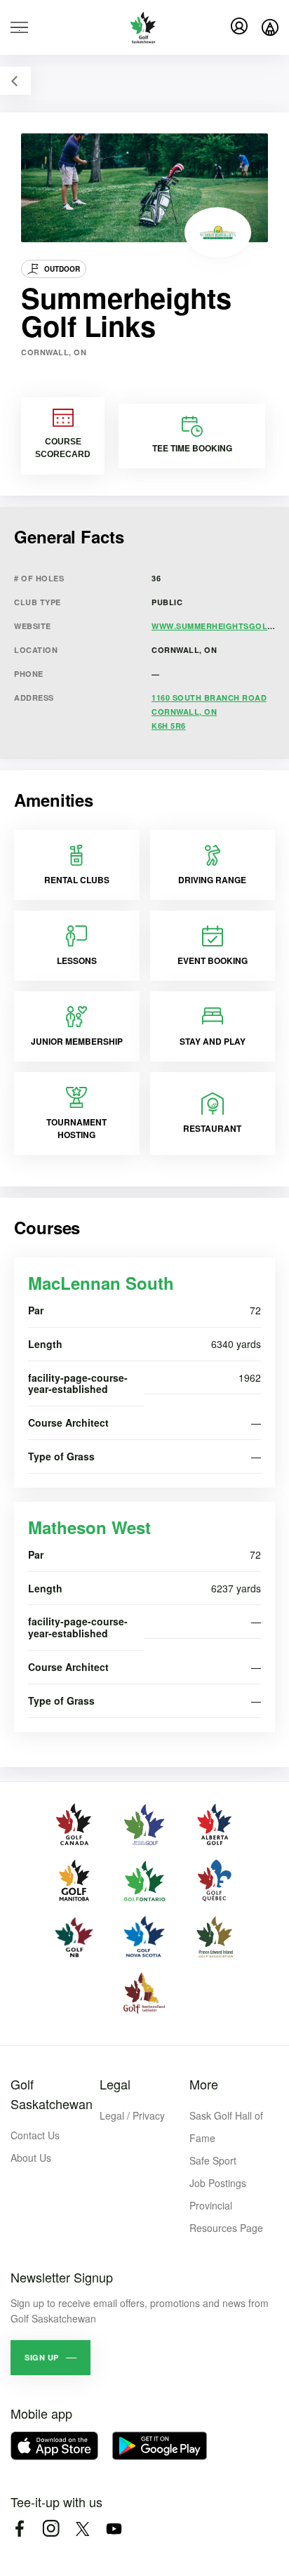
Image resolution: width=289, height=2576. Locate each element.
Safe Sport (213, 2160)
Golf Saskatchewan (52, 2094)
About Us (31, 2158)
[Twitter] (82, 2529)
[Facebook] (19, 2529)
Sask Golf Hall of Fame (226, 2127)
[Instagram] (51, 2529)
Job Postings (218, 2183)
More (204, 2084)
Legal (115, 2084)
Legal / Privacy (132, 2115)
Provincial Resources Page (226, 2217)
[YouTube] (114, 2529)
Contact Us (35, 2135)
